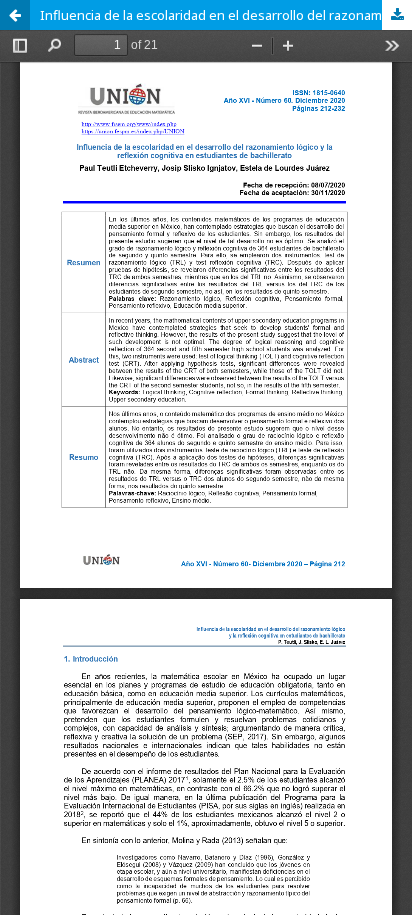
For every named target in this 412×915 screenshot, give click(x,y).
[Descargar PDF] (397, 15)
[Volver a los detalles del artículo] (15, 15)
